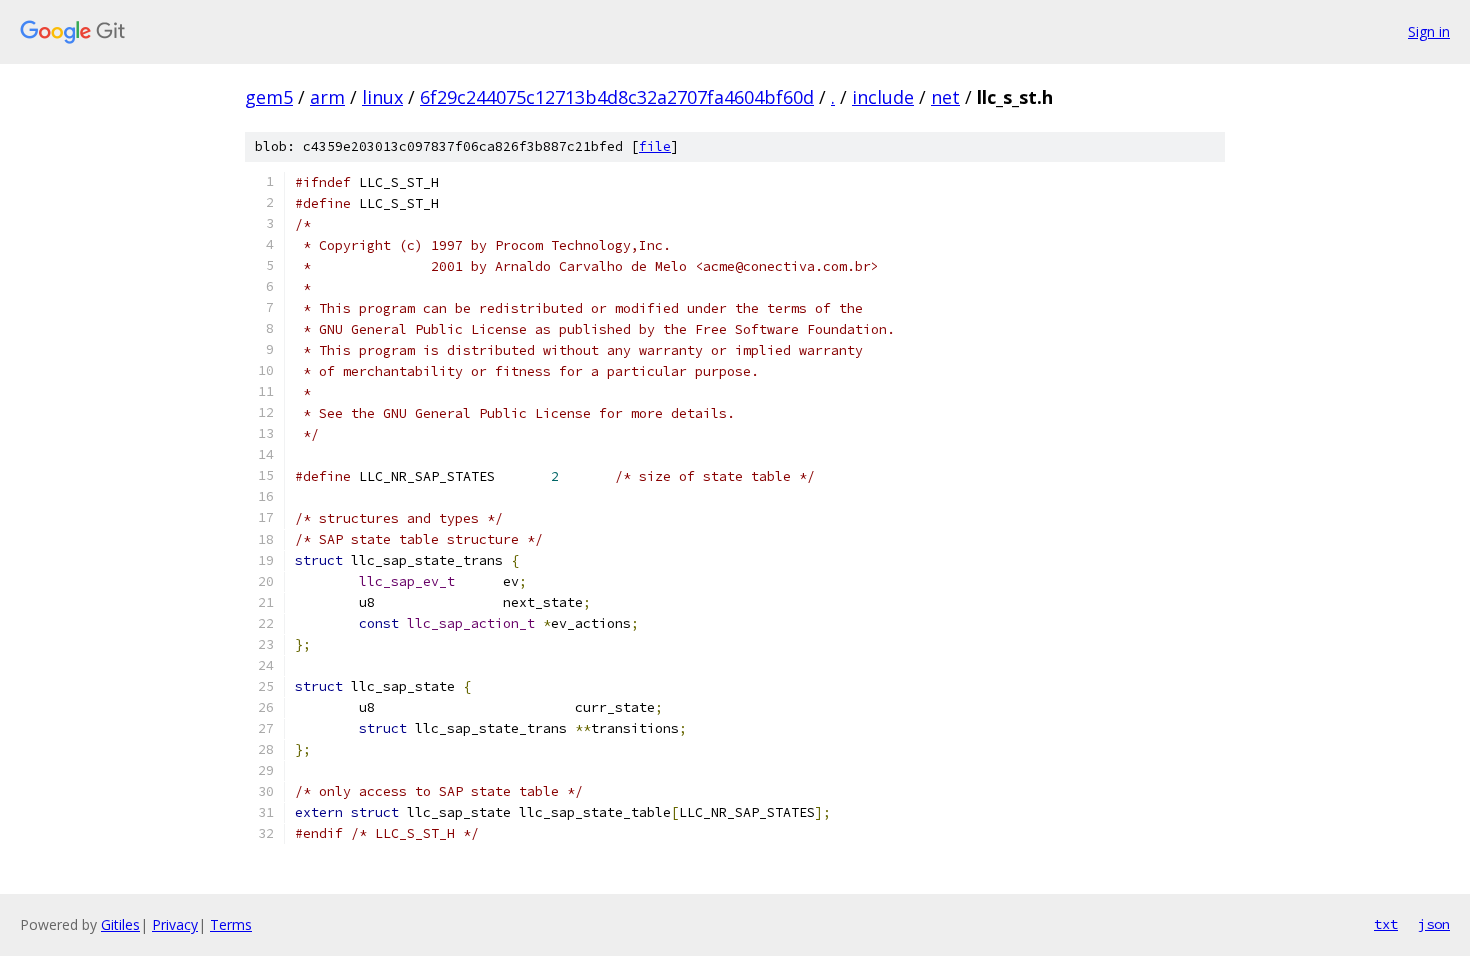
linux (382, 97)
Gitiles (120, 924)
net (945, 97)
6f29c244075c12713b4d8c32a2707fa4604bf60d (617, 97)
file (655, 146)
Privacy (175, 924)
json (1434, 924)
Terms (231, 924)
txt (1386, 924)
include (883, 97)
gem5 (269, 97)
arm (327, 97)
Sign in (1429, 31)
